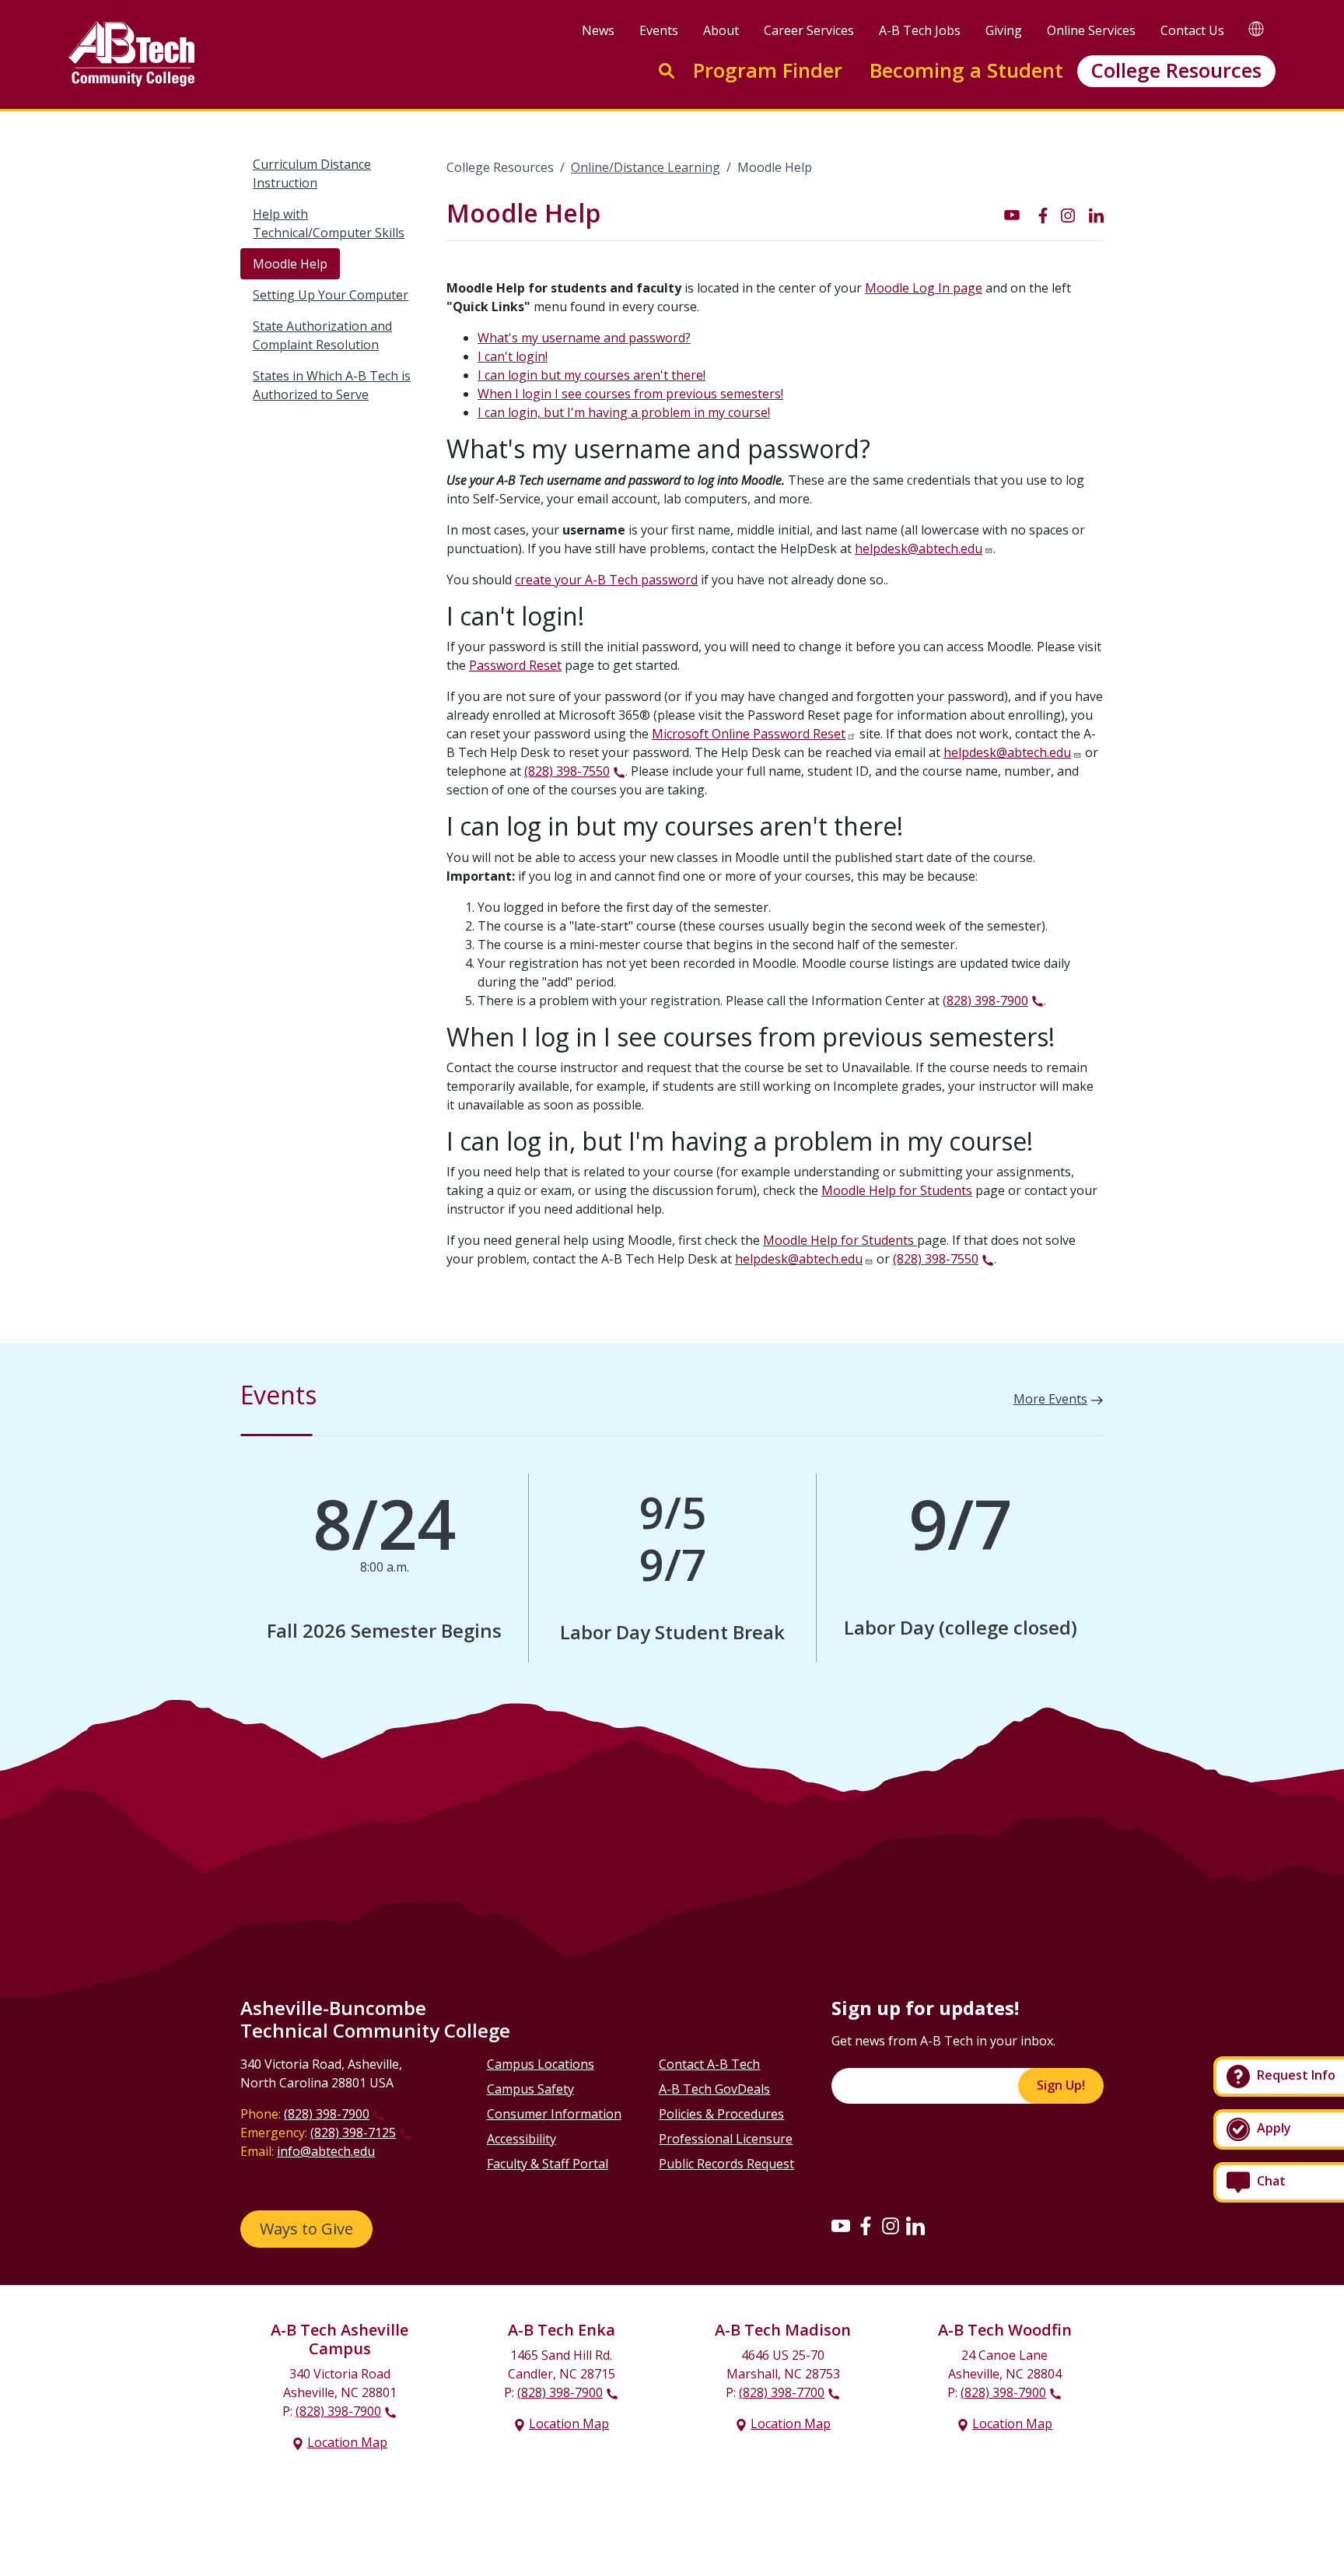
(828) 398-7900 (985, 1001)
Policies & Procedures (721, 2114)
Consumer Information (554, 2114)
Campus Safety (530, 2089)
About (721, 30)
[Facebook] (866, 2225)
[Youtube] (841, 2225)
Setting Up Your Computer (331, 295)
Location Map (347, 2442)
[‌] (1012, 214)
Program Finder (768, 70)
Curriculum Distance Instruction (312, 173)
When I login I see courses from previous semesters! (630, 394)
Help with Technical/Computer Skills (329, 223)
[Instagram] (891, 2225)
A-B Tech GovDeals (714, 2089)
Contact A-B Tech (709, 2064)
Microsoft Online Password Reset (749, 734)
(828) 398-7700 (782, 2392)
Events (659, 30)
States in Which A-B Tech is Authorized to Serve (332, 385)
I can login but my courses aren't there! (591, 375)
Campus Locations (541, 2064)
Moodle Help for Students (897, 1190)
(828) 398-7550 (567, 771)
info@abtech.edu (326, 2151)
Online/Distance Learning (646, 167)
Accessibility (521, 2139)
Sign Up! (1061, 2085)
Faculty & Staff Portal (548, 2164)
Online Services (1091, 30)
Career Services (809, 30)
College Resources (1176, 70)
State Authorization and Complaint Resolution (322, 335)
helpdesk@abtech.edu (919, 548)
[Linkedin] (915, 2225)
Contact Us (1192, 30)
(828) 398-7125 (353, 2133)
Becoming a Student (966, 70)
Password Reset (515, 665)
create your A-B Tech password (606, 580)
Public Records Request (726, 2164)
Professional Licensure (726, 2139)
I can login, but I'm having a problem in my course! (624, 412)
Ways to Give (306, 2229)
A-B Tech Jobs (920, 30)
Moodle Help (290, 264)
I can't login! (513, 356)
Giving (1004, 30)
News (598, 30)
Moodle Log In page (924, 288)
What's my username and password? (584, 338)
